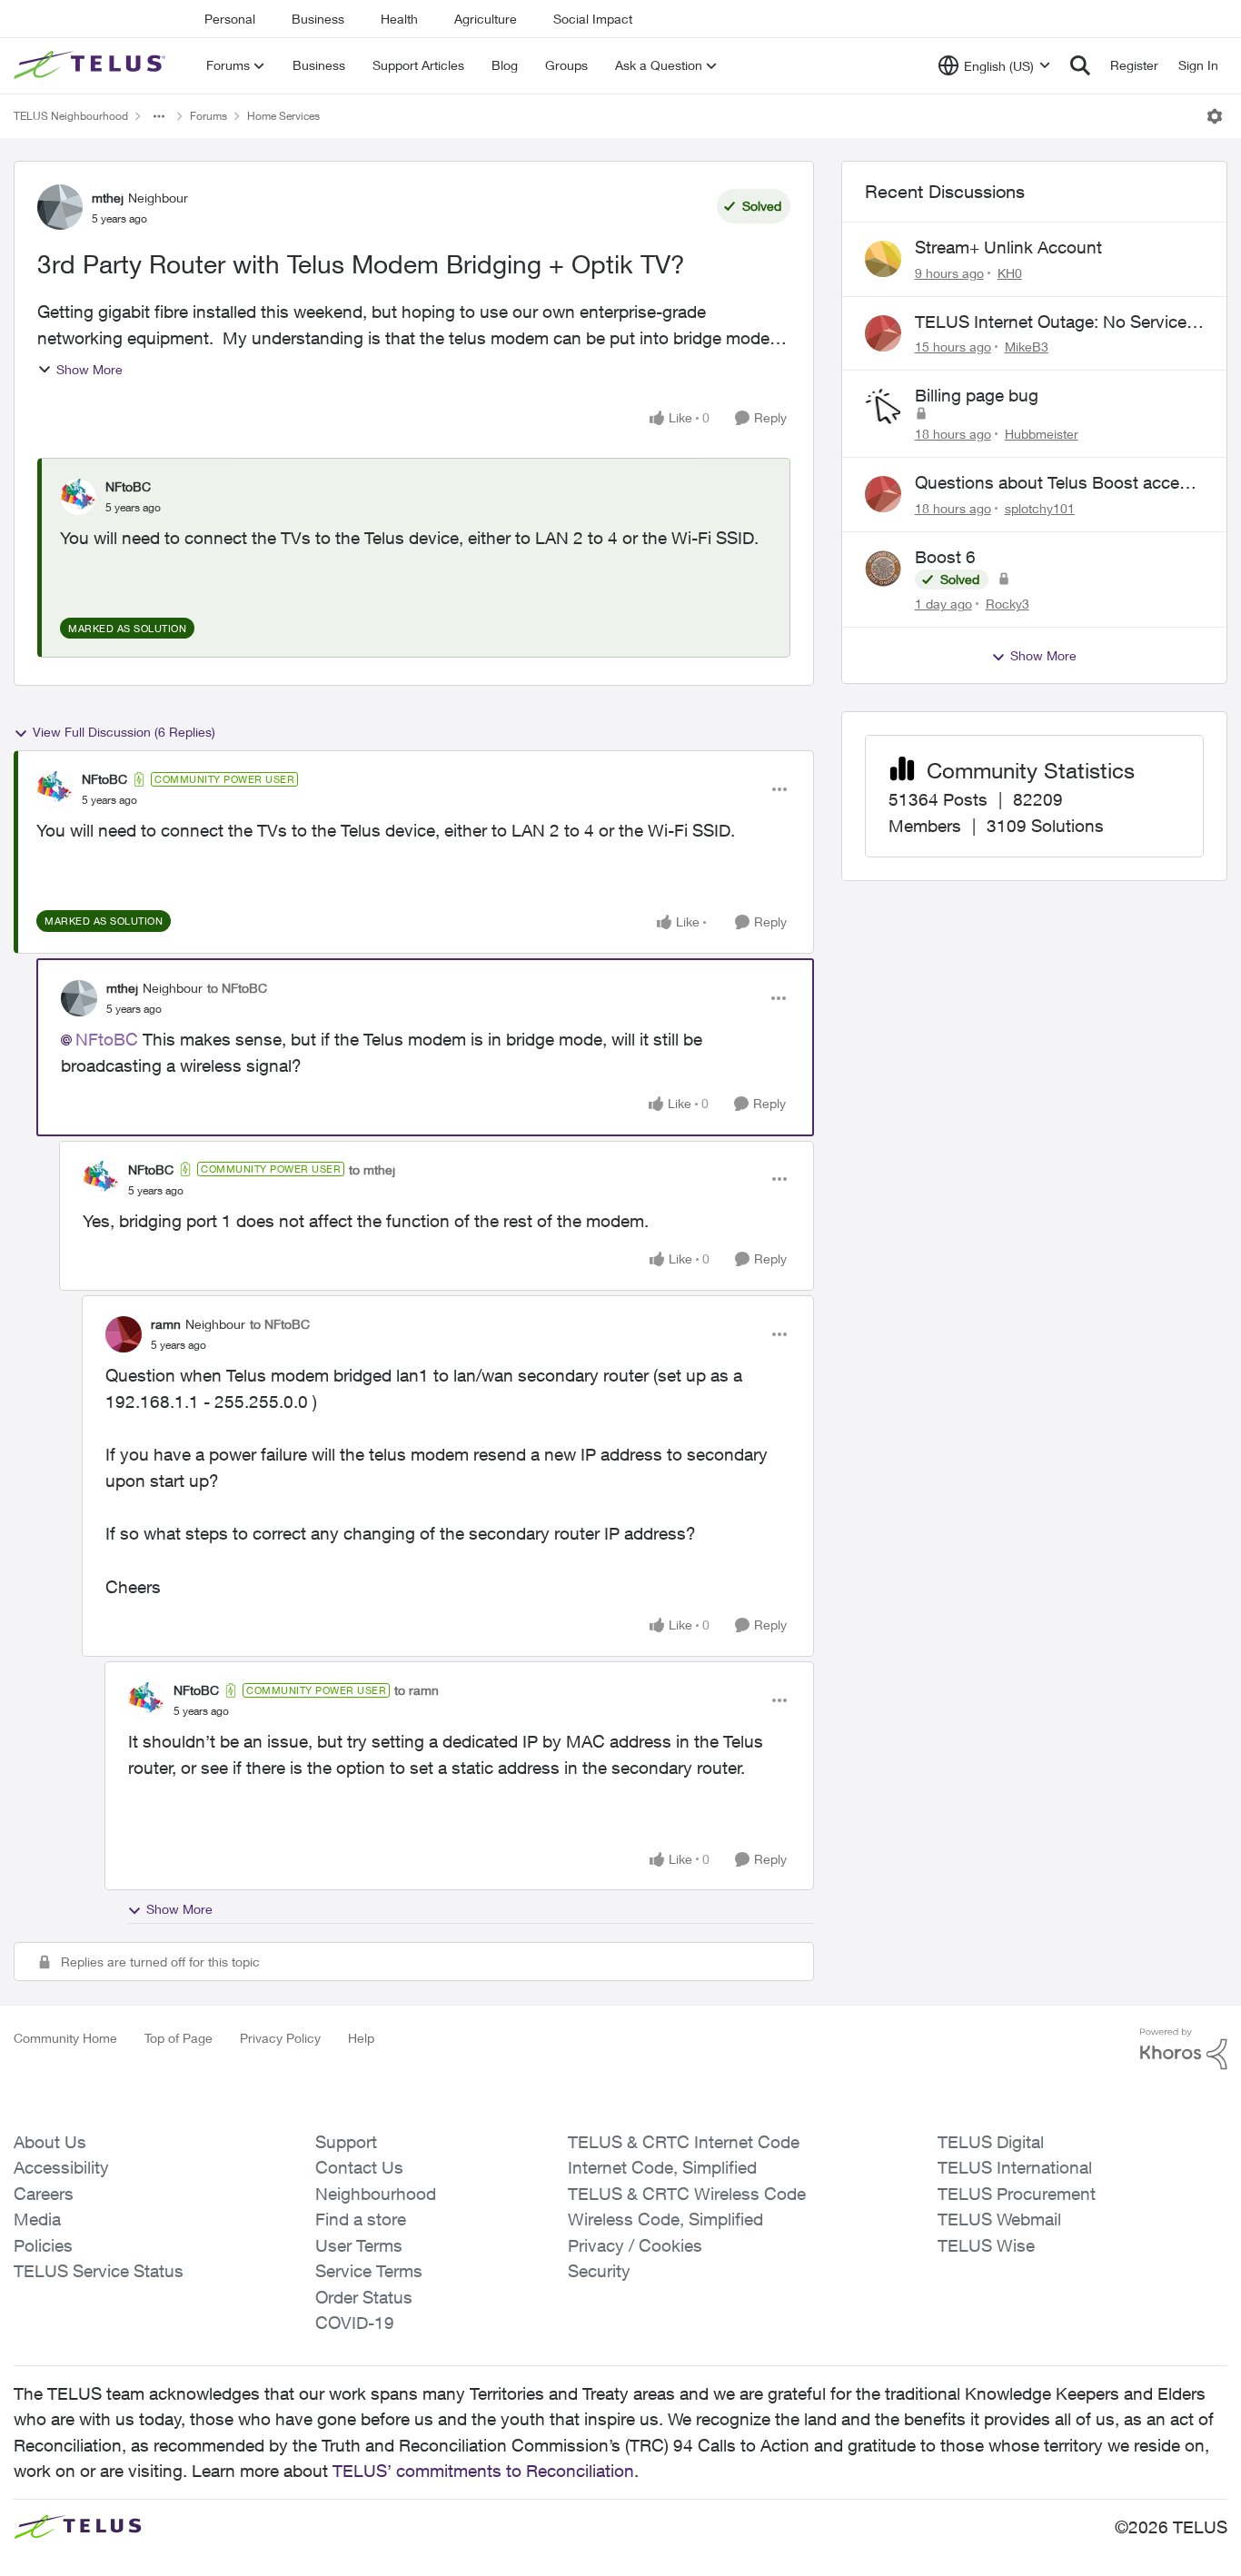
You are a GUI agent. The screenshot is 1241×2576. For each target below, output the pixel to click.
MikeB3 (1027, 347)
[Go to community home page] (92, 65)
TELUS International (1015, 2167)
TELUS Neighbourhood (71, 116)
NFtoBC (128, 486)
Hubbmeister (1042, 434)
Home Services (283, 116)
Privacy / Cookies (635, 2245)
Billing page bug (977, 395)
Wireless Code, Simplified (665, 2219)
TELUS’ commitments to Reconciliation (483, 2471)
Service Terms (369, 2271)
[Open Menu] (1215, 116)
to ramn (417, 1690)
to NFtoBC (237, 988)
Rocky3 (1008, 604)
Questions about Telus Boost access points (1056, 483)
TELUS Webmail (999, 2219)
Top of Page (179, 2038)
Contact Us (359, 2167)
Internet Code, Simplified (662, 2167)
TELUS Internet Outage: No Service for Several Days (1051, 322)
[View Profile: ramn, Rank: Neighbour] (124, 1334)
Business (318, 19)
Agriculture (486, 19)
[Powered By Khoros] (1184, 2049)
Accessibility (61, 2167)
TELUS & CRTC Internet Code (684, 2142)
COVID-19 (355, 2323)
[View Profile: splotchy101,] (883, 494)
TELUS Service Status (99, 2271)
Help (361, 2038)
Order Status (364, 2297)
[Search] (1080, 65)
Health (399, 19)
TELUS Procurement (1017, 2194)
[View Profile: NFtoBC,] (78, 497)
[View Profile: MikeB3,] (883, 333)
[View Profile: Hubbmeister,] (883, 407)
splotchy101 (1040, 508)
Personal (230, 19)
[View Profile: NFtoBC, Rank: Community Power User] (55, 789)
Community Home (65, 2038)
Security (599, 2271)
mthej (108, 198)
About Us (50, 2142)
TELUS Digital (991, 2142)
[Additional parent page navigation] (159, 116)
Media (37, 2219)
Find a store (361, 2219)
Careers (44, 2194)
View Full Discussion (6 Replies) (124, 732)
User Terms (359, 2245)
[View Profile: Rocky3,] (883, 569)
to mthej (372, 1169)
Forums (208, 116)
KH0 (1010, 273)
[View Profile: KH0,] (883, 259)
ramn (166, 1324)
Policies (43, 2245)
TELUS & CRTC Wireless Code (687, 2194)
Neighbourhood (376, 2194)
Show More (89, 369)
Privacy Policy (280, 2038)
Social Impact (593, 19)
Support (346, 2142)
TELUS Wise (986, 2245)
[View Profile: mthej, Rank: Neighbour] (60, 207)
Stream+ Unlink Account (1008, 247)
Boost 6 (945, 557)
